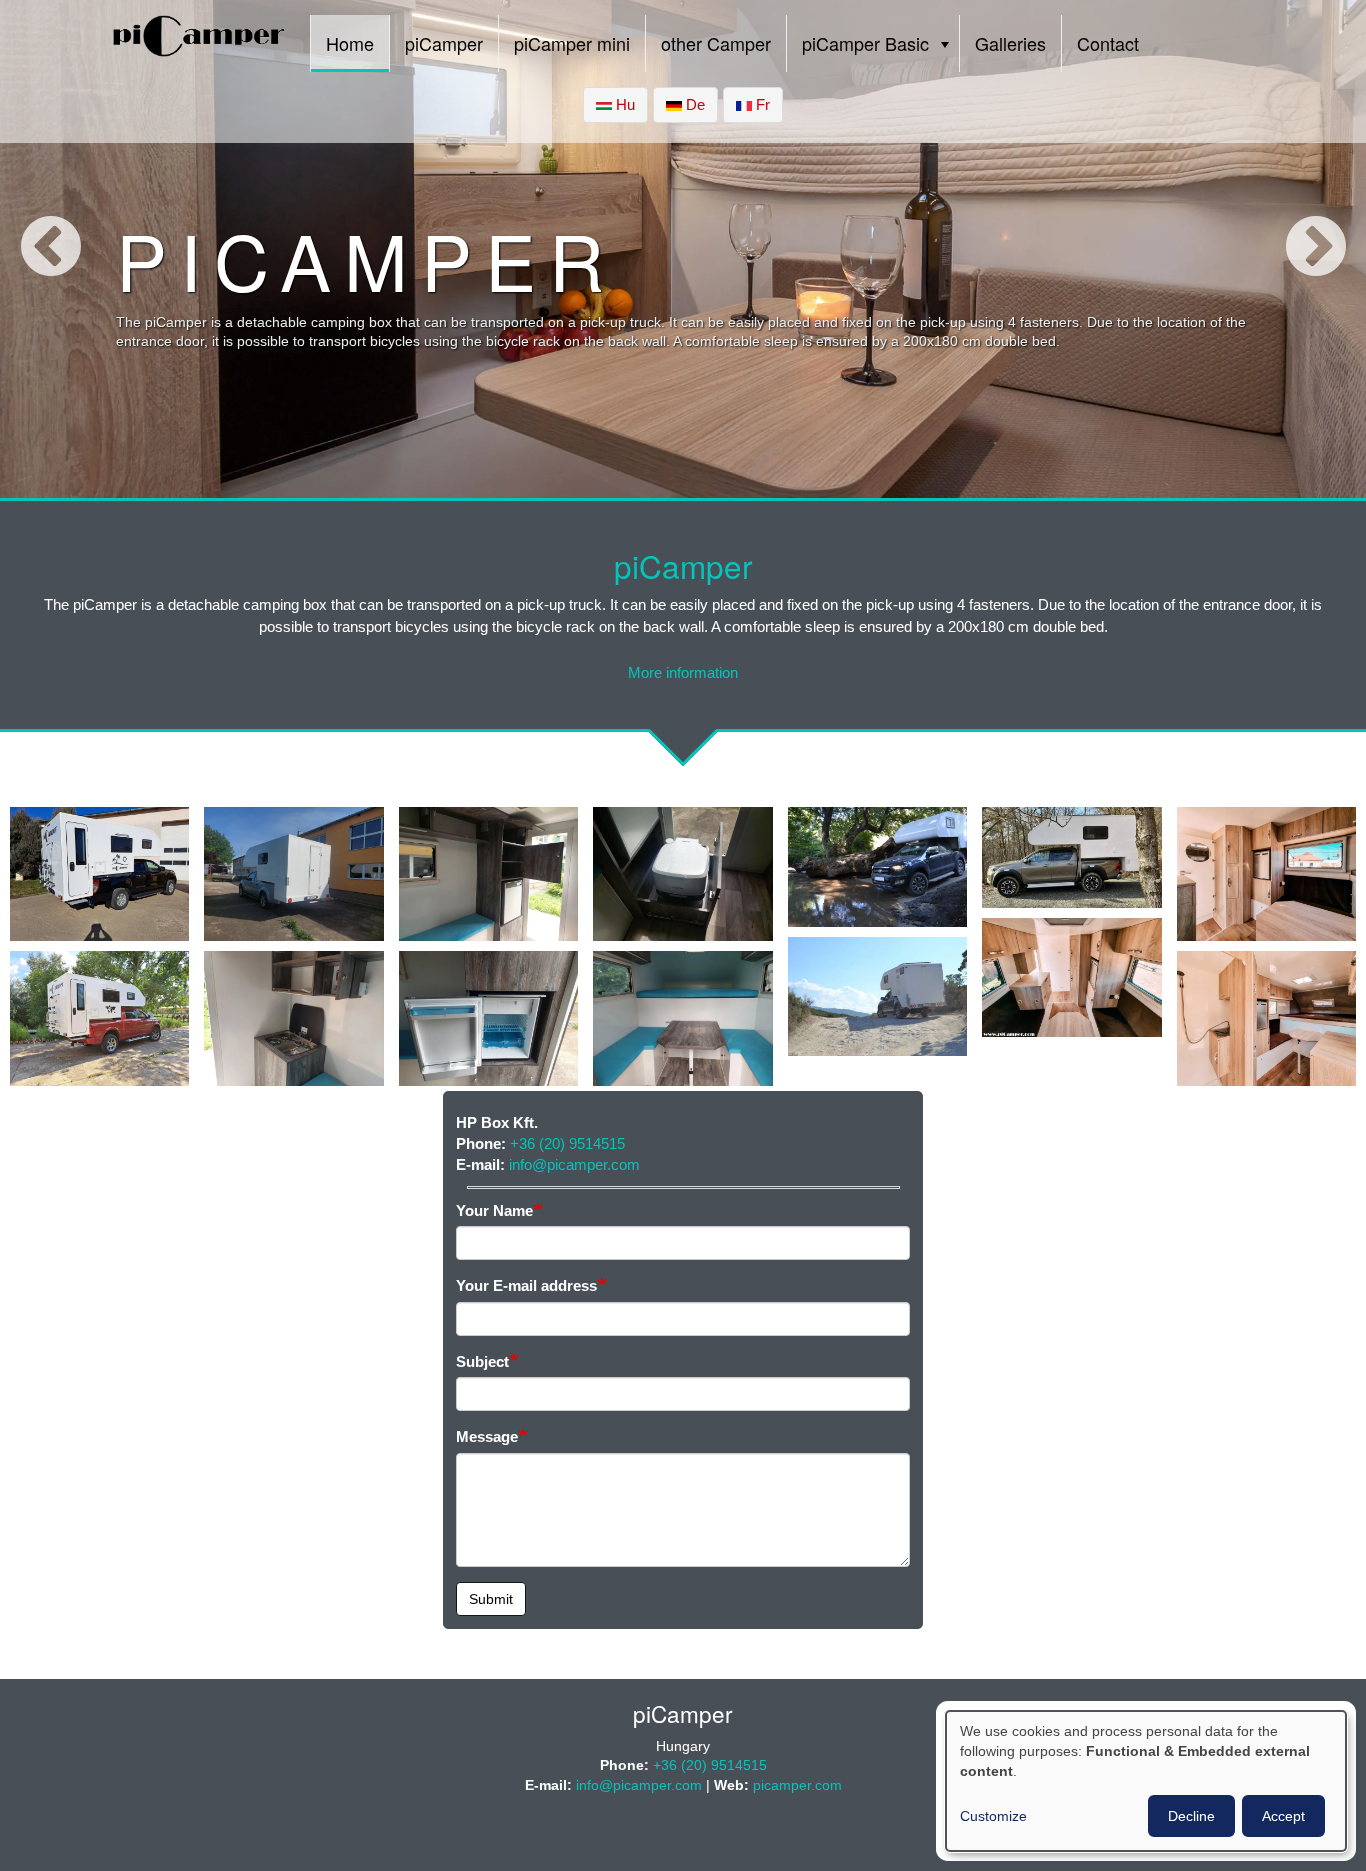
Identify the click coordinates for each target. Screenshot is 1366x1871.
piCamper (444, 43)
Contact (1108, 43)
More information (683, 672)
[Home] (199, 41)
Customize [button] (993, 1816)
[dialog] (1146, 1781)
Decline (1191, 1816)
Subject (482, 1361)
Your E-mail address (526, 1285)
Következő (1315, 248)
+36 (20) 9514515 (567, 1143)
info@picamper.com (574, 1164)
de (693, 104)
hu (623, 104)
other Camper (716, 43)
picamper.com (797, 1785)
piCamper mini (572, 43)
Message (487, 1436)
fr (761, 104)
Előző (50, 248)
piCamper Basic (865, 43)
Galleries (1010, 43)
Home (350, 43)
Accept (1283, 1816)
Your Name (494, 1210)
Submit (491, 1599)
